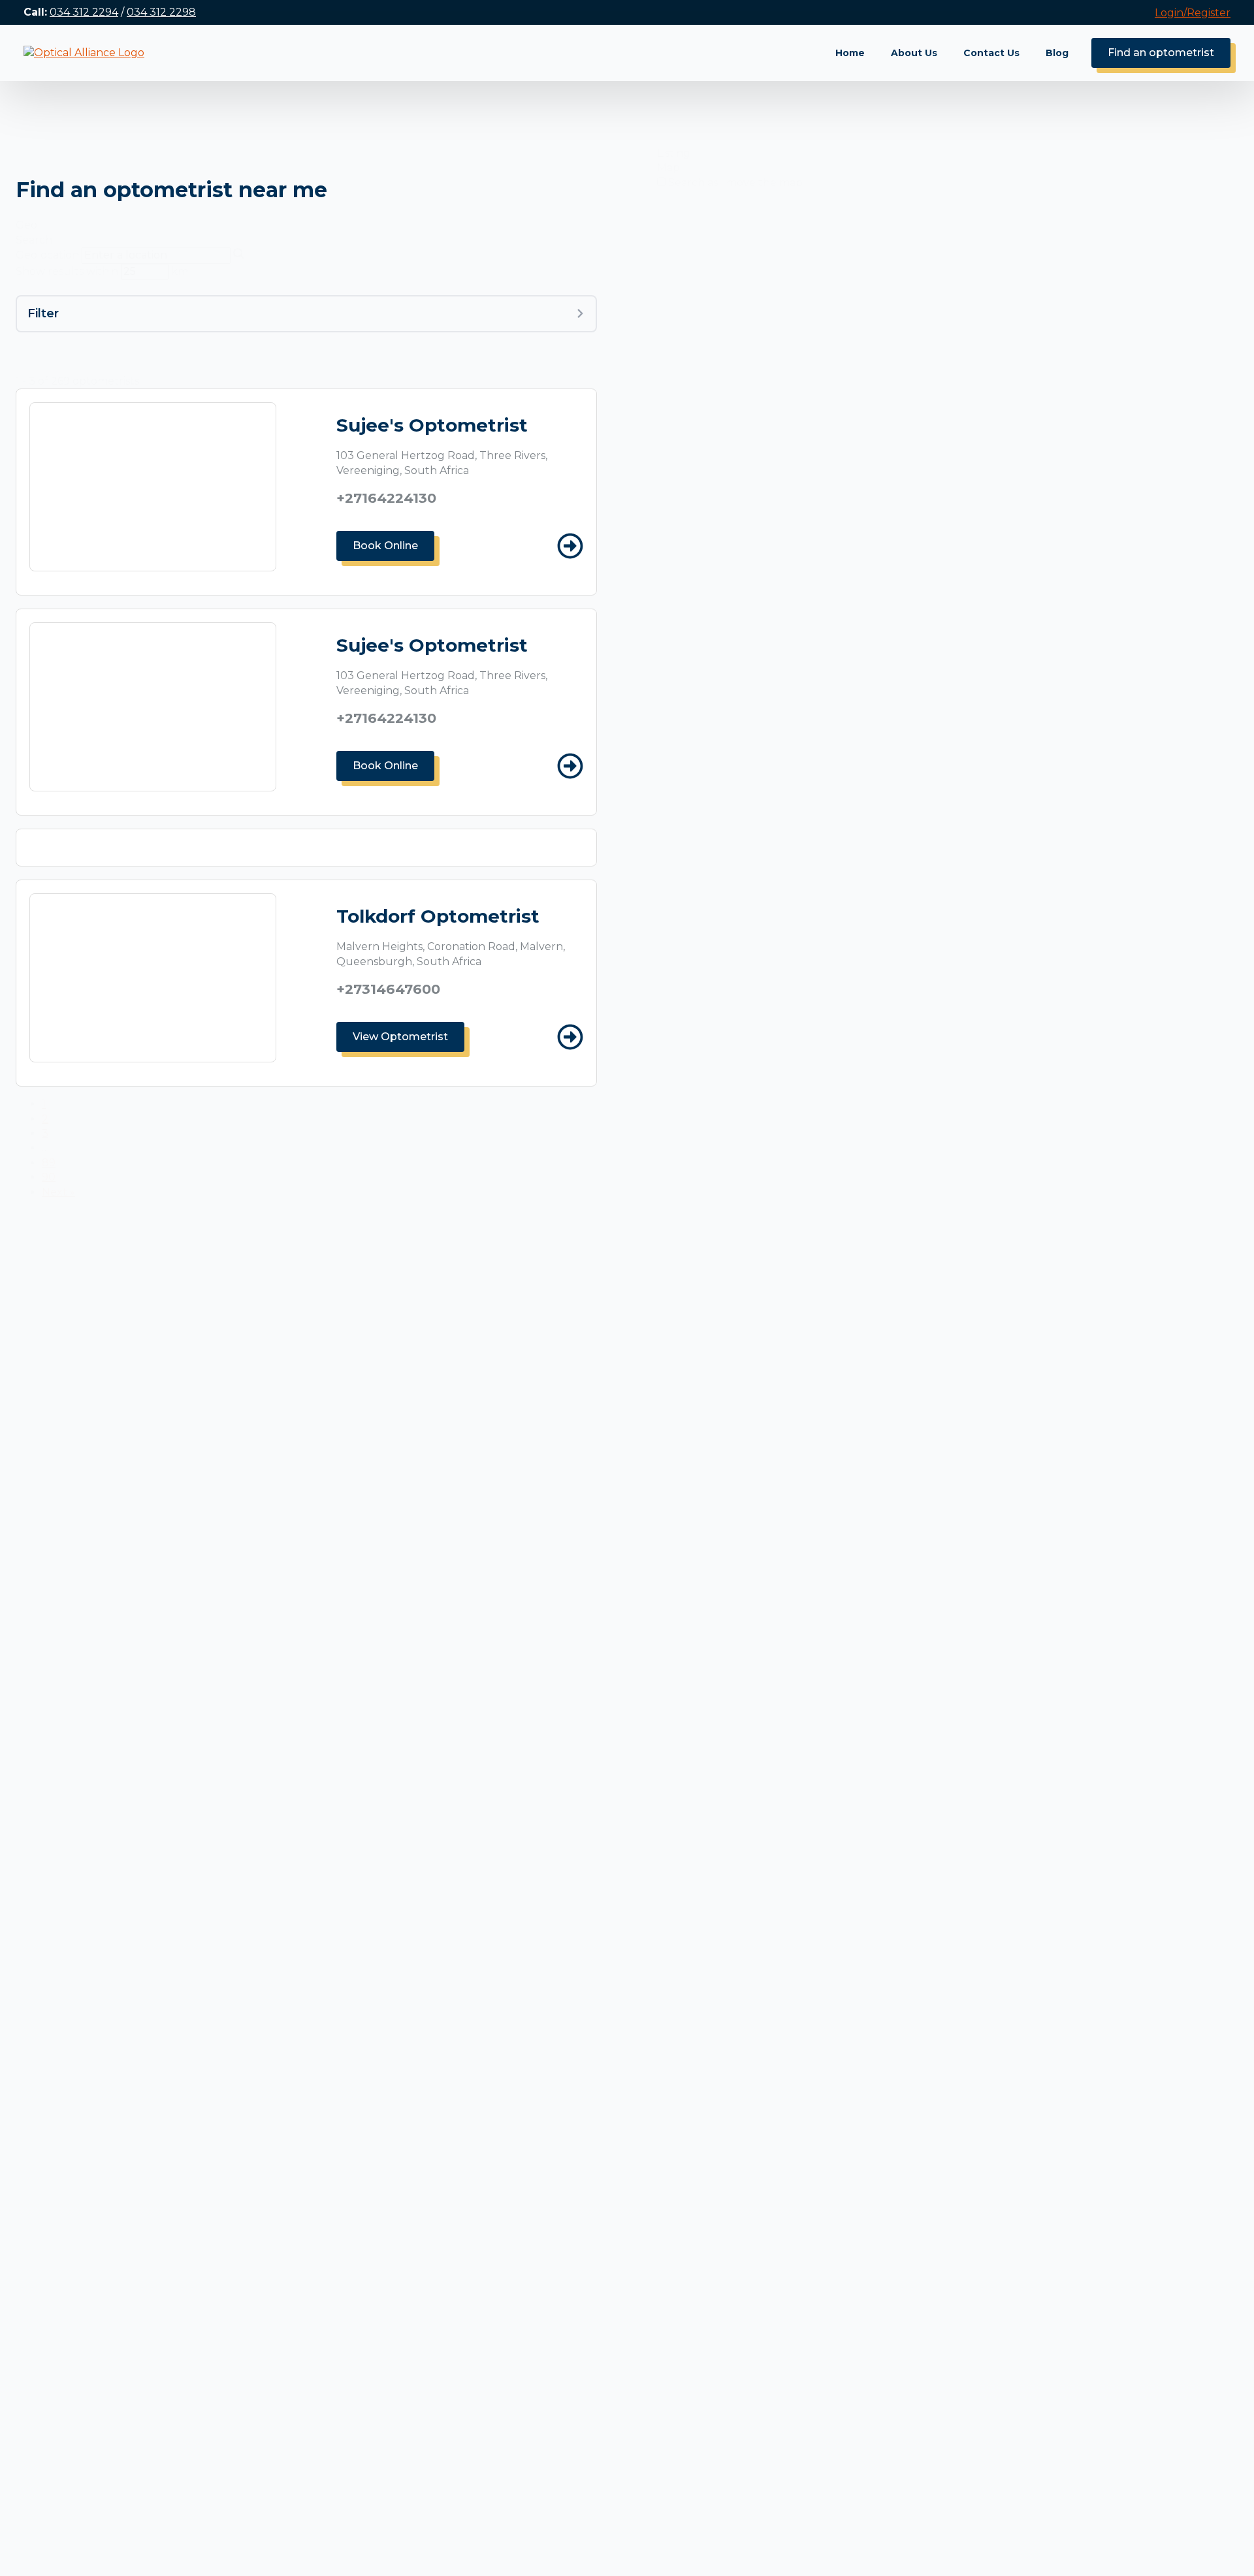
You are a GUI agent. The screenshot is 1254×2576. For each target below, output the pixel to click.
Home (850, 53)
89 (49, 1163)
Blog (1057, 53)
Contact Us (991, 53)
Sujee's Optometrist (432, 425)
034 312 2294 (84, 12)
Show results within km (102, 271)
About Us (914, 53)
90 (49, 1177)
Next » (58, 1192)
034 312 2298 (161, 12)
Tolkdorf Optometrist (438, 916)
